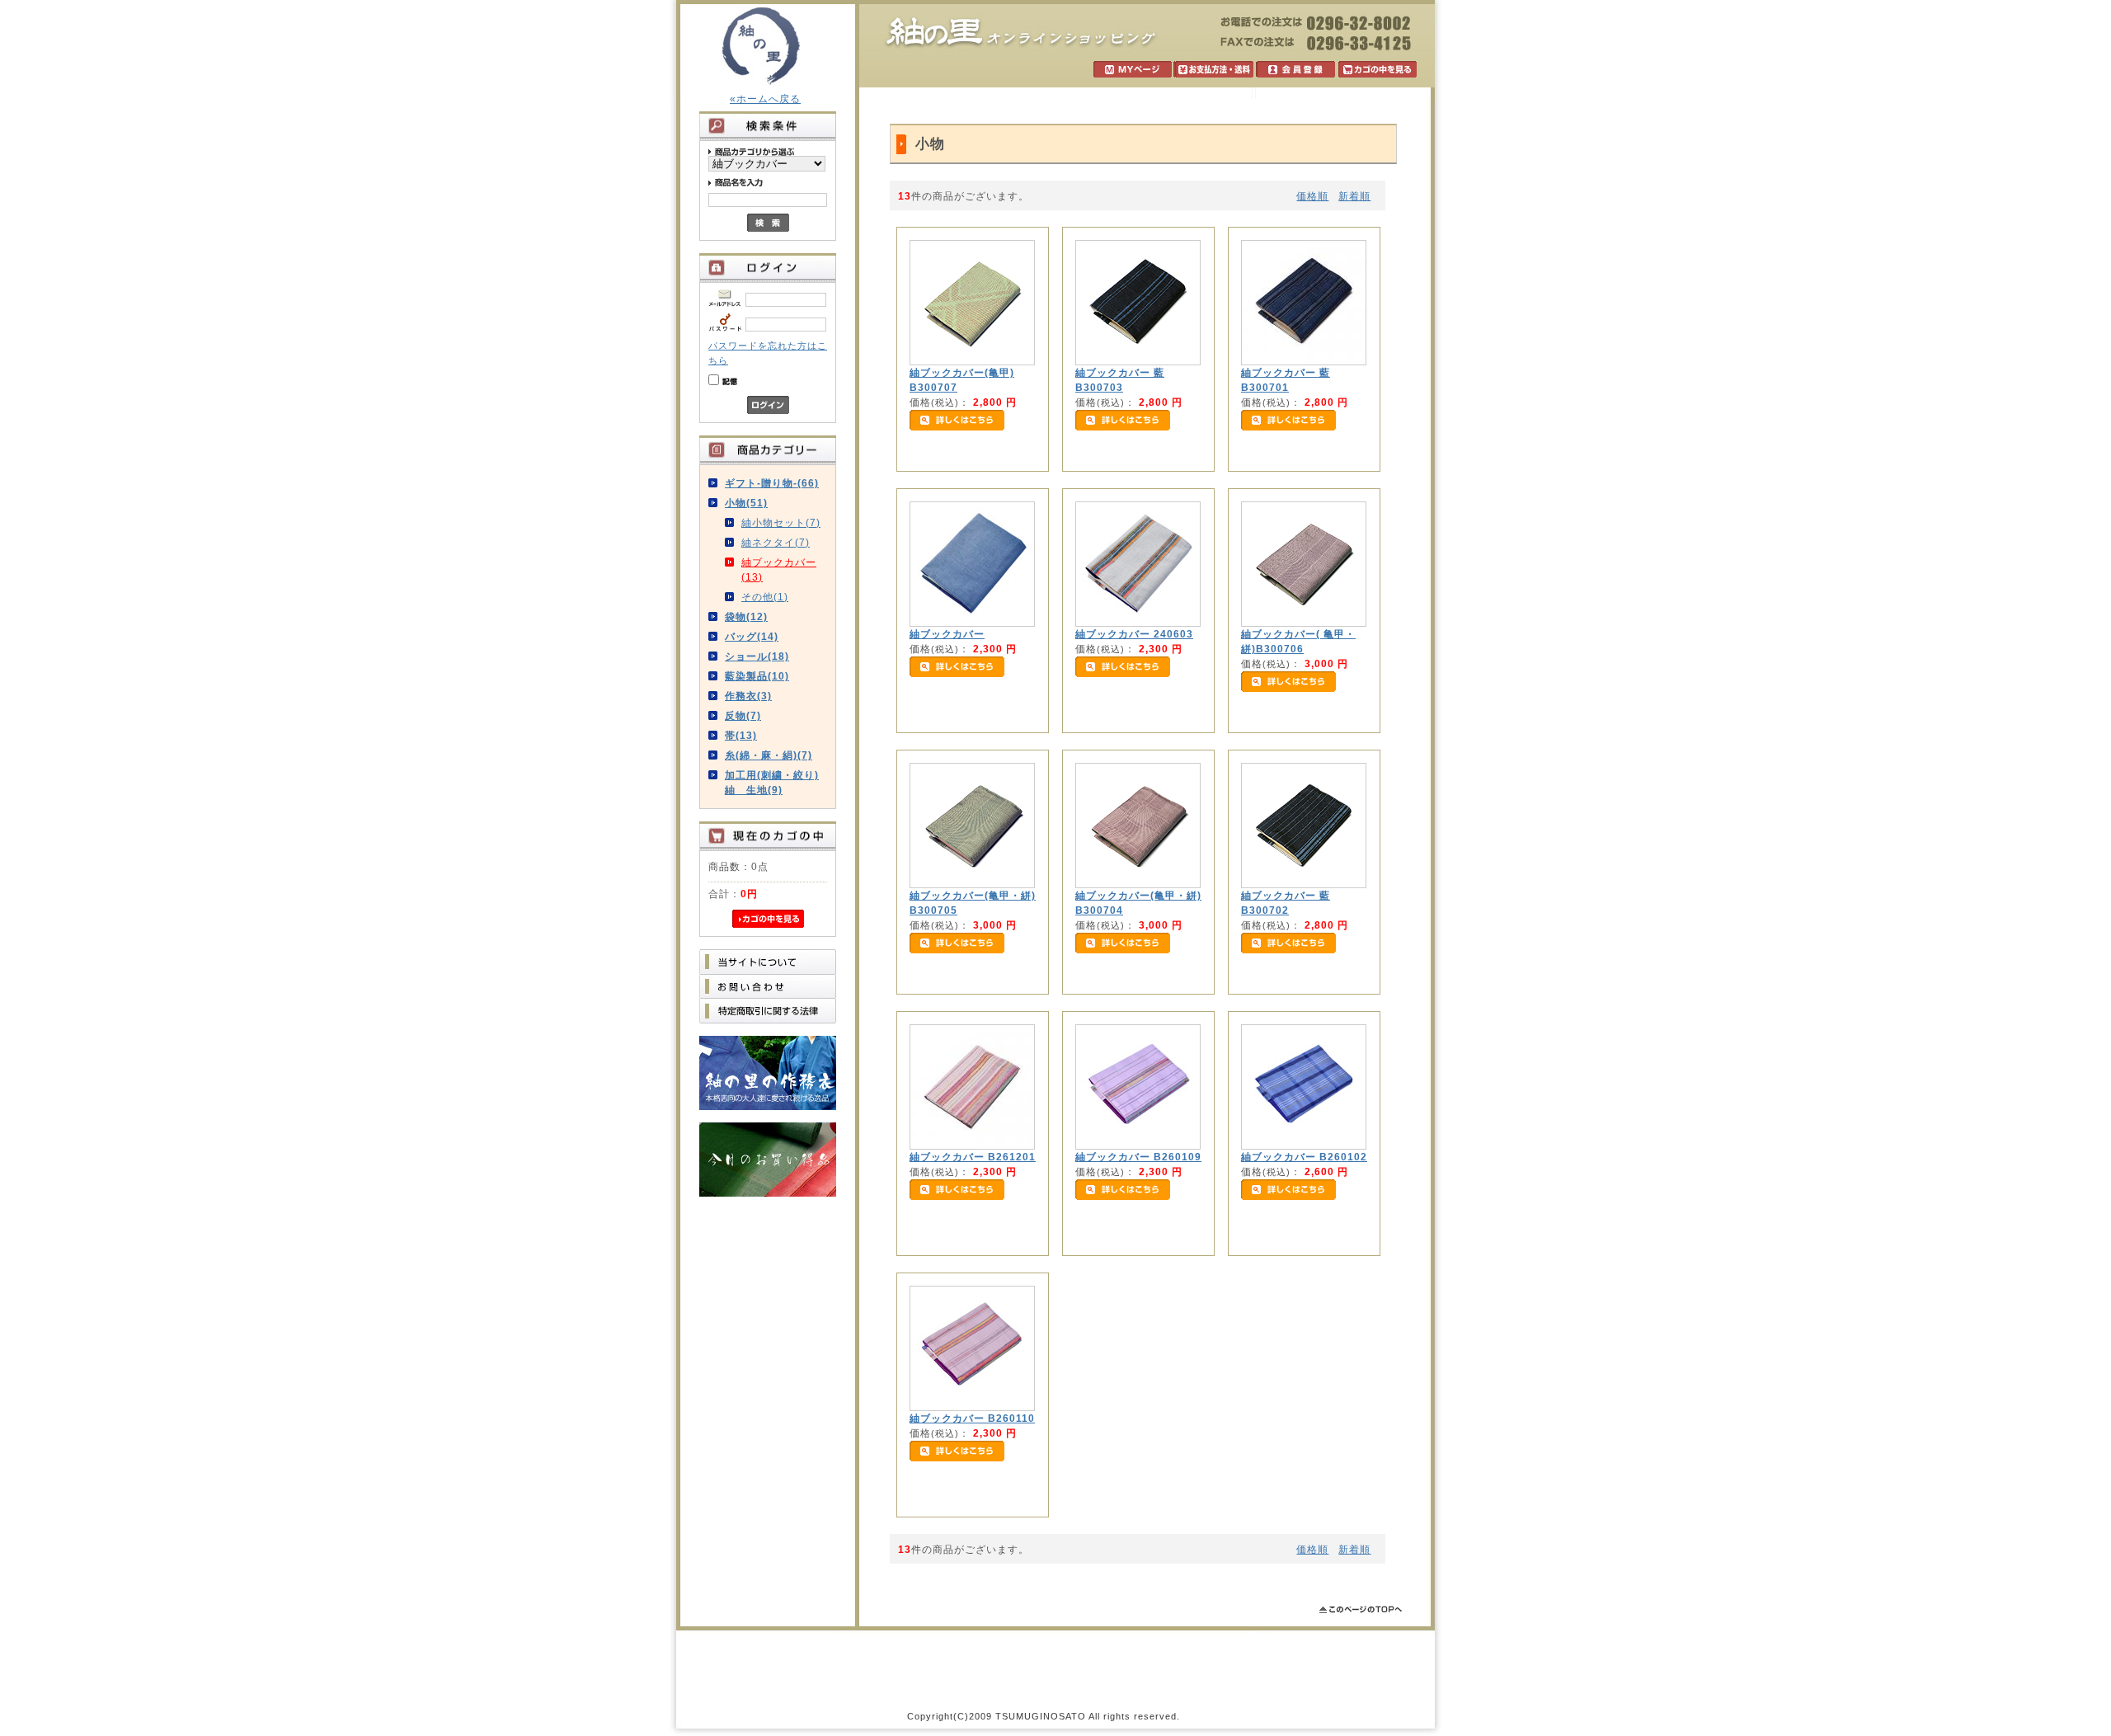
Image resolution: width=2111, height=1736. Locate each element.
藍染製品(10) (757, 676)
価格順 (1312, 196)
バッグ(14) (752, 637)
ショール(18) (757, 656)
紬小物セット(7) (781, 523)
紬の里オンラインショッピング (1021, 33)
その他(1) (765, 597)
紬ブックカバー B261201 (973, 1157)
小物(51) (746, 503)
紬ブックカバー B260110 (972, 1418)
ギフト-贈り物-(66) (772, 483)
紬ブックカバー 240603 (1134, 634)
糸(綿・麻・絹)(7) (769, 755)
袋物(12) (746, 617)
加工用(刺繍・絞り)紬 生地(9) (772, 783)
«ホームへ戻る (765, 99)
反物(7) (743, 716)
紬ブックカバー (947, 634)
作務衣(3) (748, 696)
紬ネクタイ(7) (776, 543)
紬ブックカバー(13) (779, 570)
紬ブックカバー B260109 (1138, 1157)
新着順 (1354, 196)
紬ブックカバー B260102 (1304, 1157)
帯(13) (741, 736)
